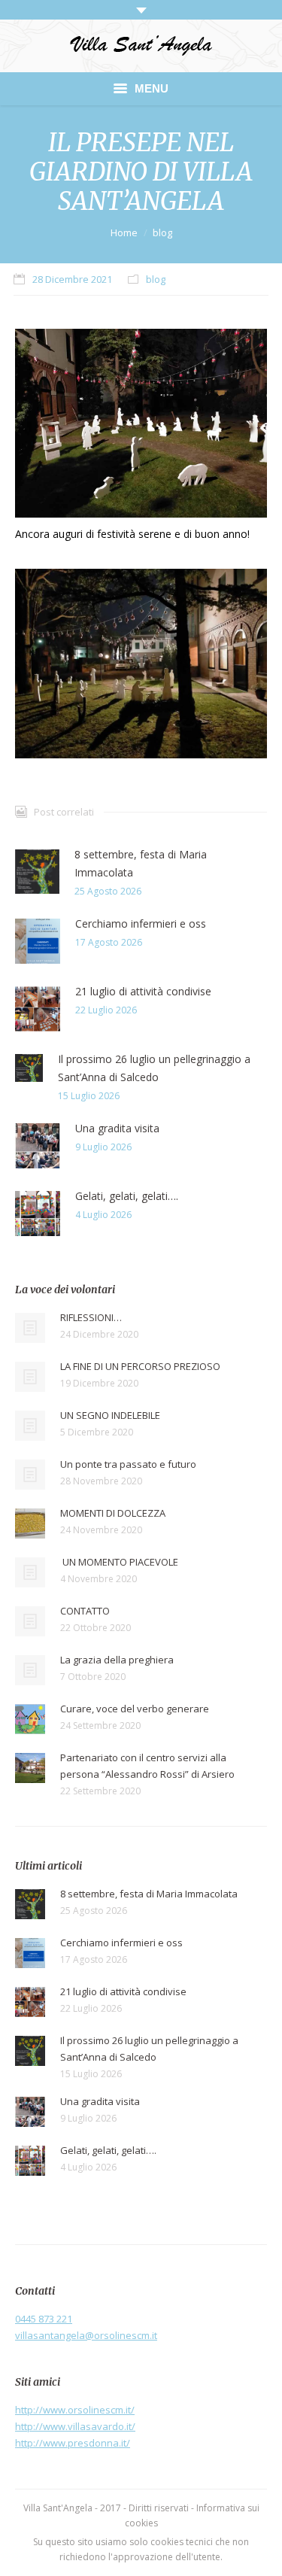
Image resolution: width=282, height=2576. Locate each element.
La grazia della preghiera (117, 1660)
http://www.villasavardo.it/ (75, 2426)
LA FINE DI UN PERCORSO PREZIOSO (140, 1366)
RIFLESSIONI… (91, 1317)
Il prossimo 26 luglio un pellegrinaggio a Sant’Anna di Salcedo (154, 1068)
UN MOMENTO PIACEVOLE (119, 1562)
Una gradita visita (117, 1128)
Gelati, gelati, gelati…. (127, 1196)
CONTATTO (85, 1611)
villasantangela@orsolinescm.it (86, 2335)
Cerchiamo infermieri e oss (141, 923)
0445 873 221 (44, 2319)
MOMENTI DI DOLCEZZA (113, 1513)
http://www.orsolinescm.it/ (75, 2410)
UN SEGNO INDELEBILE (110, 1415)
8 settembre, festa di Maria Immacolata (141, 863)
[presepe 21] (141, 423)
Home (124, 232)
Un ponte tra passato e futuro (128, 1464)
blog (162, 232)
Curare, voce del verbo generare (135, 1709)
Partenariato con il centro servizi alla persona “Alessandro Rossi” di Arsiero (147, 1766)
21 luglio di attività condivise (143, 991)
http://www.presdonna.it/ (73, 2443)
